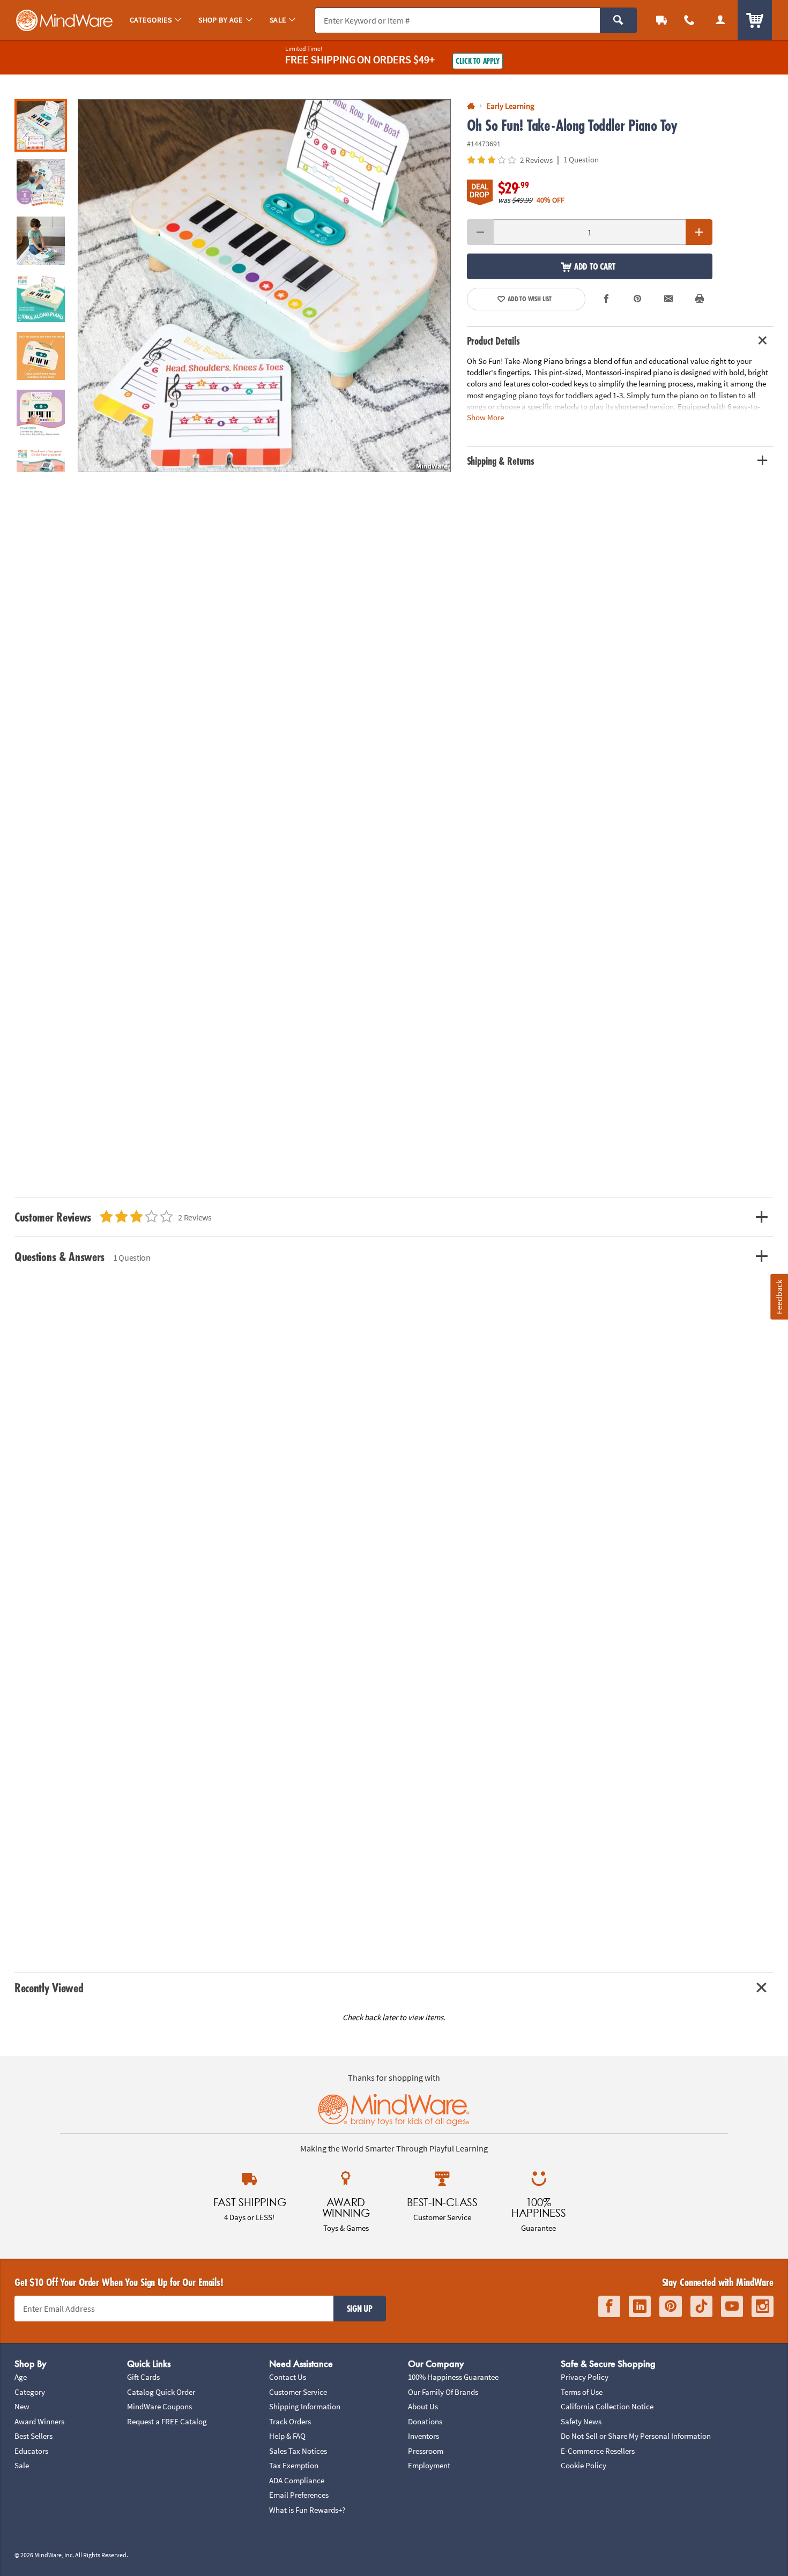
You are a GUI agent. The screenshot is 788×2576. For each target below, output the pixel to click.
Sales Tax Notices (298, 2451)
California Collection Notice (607, 2406)
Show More (485, 417)
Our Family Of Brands (443, 2392)
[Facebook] (609, 2307)
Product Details (493, 341)
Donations (425, 2421)
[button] (264, 286)
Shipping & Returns (501, 461)
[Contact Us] (689, 20)
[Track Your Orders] (661, 20)
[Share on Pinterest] (637, 299)
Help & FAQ (287, 2436)
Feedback (779, 1297)
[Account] (720, 20)
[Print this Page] (700, 299)
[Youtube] (732, 2307)
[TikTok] (701, 2307)
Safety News (581, 2421)
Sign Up (360, 2309)
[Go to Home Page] (471, 106)
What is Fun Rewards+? (307, 2510)
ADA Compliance (297, 2480)
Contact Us (288, 2377)
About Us (423, 2406)
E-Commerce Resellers (598, 2451)
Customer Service (298, 2392)
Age (21, 2377)
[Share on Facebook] (607, 299)
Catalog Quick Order (161, 2392)
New (22, 2406)
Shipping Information (305, 2406)
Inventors (423, 2436)
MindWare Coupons (159, 2406)
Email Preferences (299, 2495)
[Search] (618, 20)
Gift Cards (143, 2377)
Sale (22, 2465)
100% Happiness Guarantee (453, 2377)
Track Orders (290, 2421)
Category (30, 2392)
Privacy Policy (585, 2377)
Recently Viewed (49, 1988)
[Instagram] (763, 2307)
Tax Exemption (294, 2465)
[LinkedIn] (640, 2307)
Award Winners (39, 2421)
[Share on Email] (668, 299)
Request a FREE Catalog (167, 2421)
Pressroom (426, 2451)
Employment (429, 2465)
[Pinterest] (671, 2307)
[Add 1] (699, 232)
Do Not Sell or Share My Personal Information (636, 2436)
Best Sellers (34, 2436)
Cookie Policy (583, 2465)
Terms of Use (582, 2392)
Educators (31, 2451)
